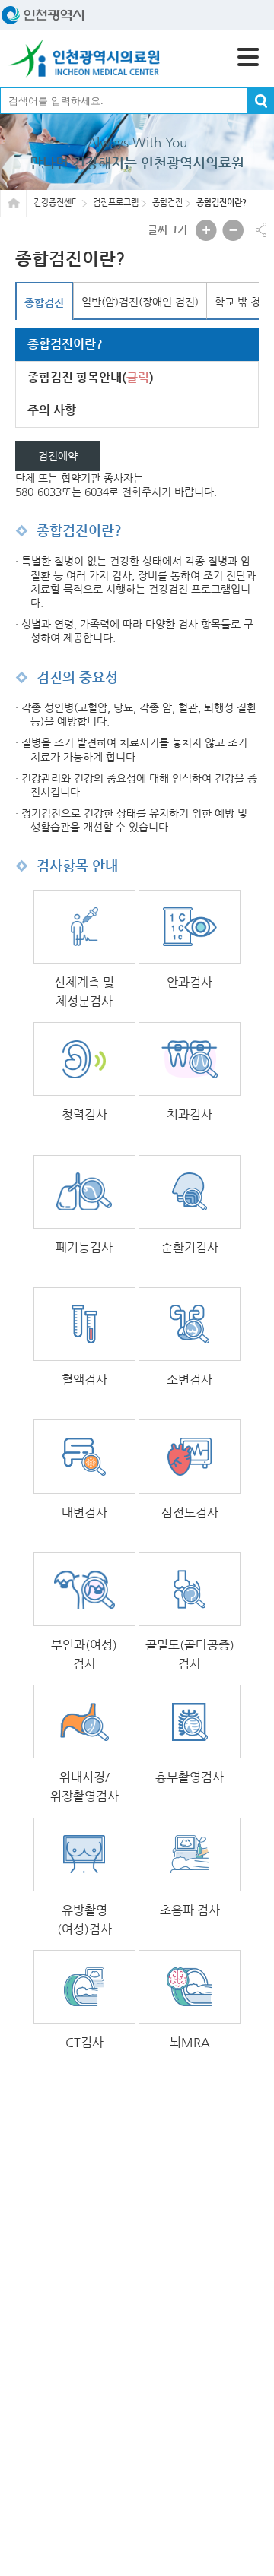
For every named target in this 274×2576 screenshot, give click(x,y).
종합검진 (44, 302)
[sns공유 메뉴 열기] (261, 230)
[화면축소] (233, 230)
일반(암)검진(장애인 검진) (140, 302)
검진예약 (58, 456)
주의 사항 (52, 410)
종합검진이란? (65, 344)
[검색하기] (261, 101)
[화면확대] (206, 230)
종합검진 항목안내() (91, 377)
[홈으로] (84, 59)
